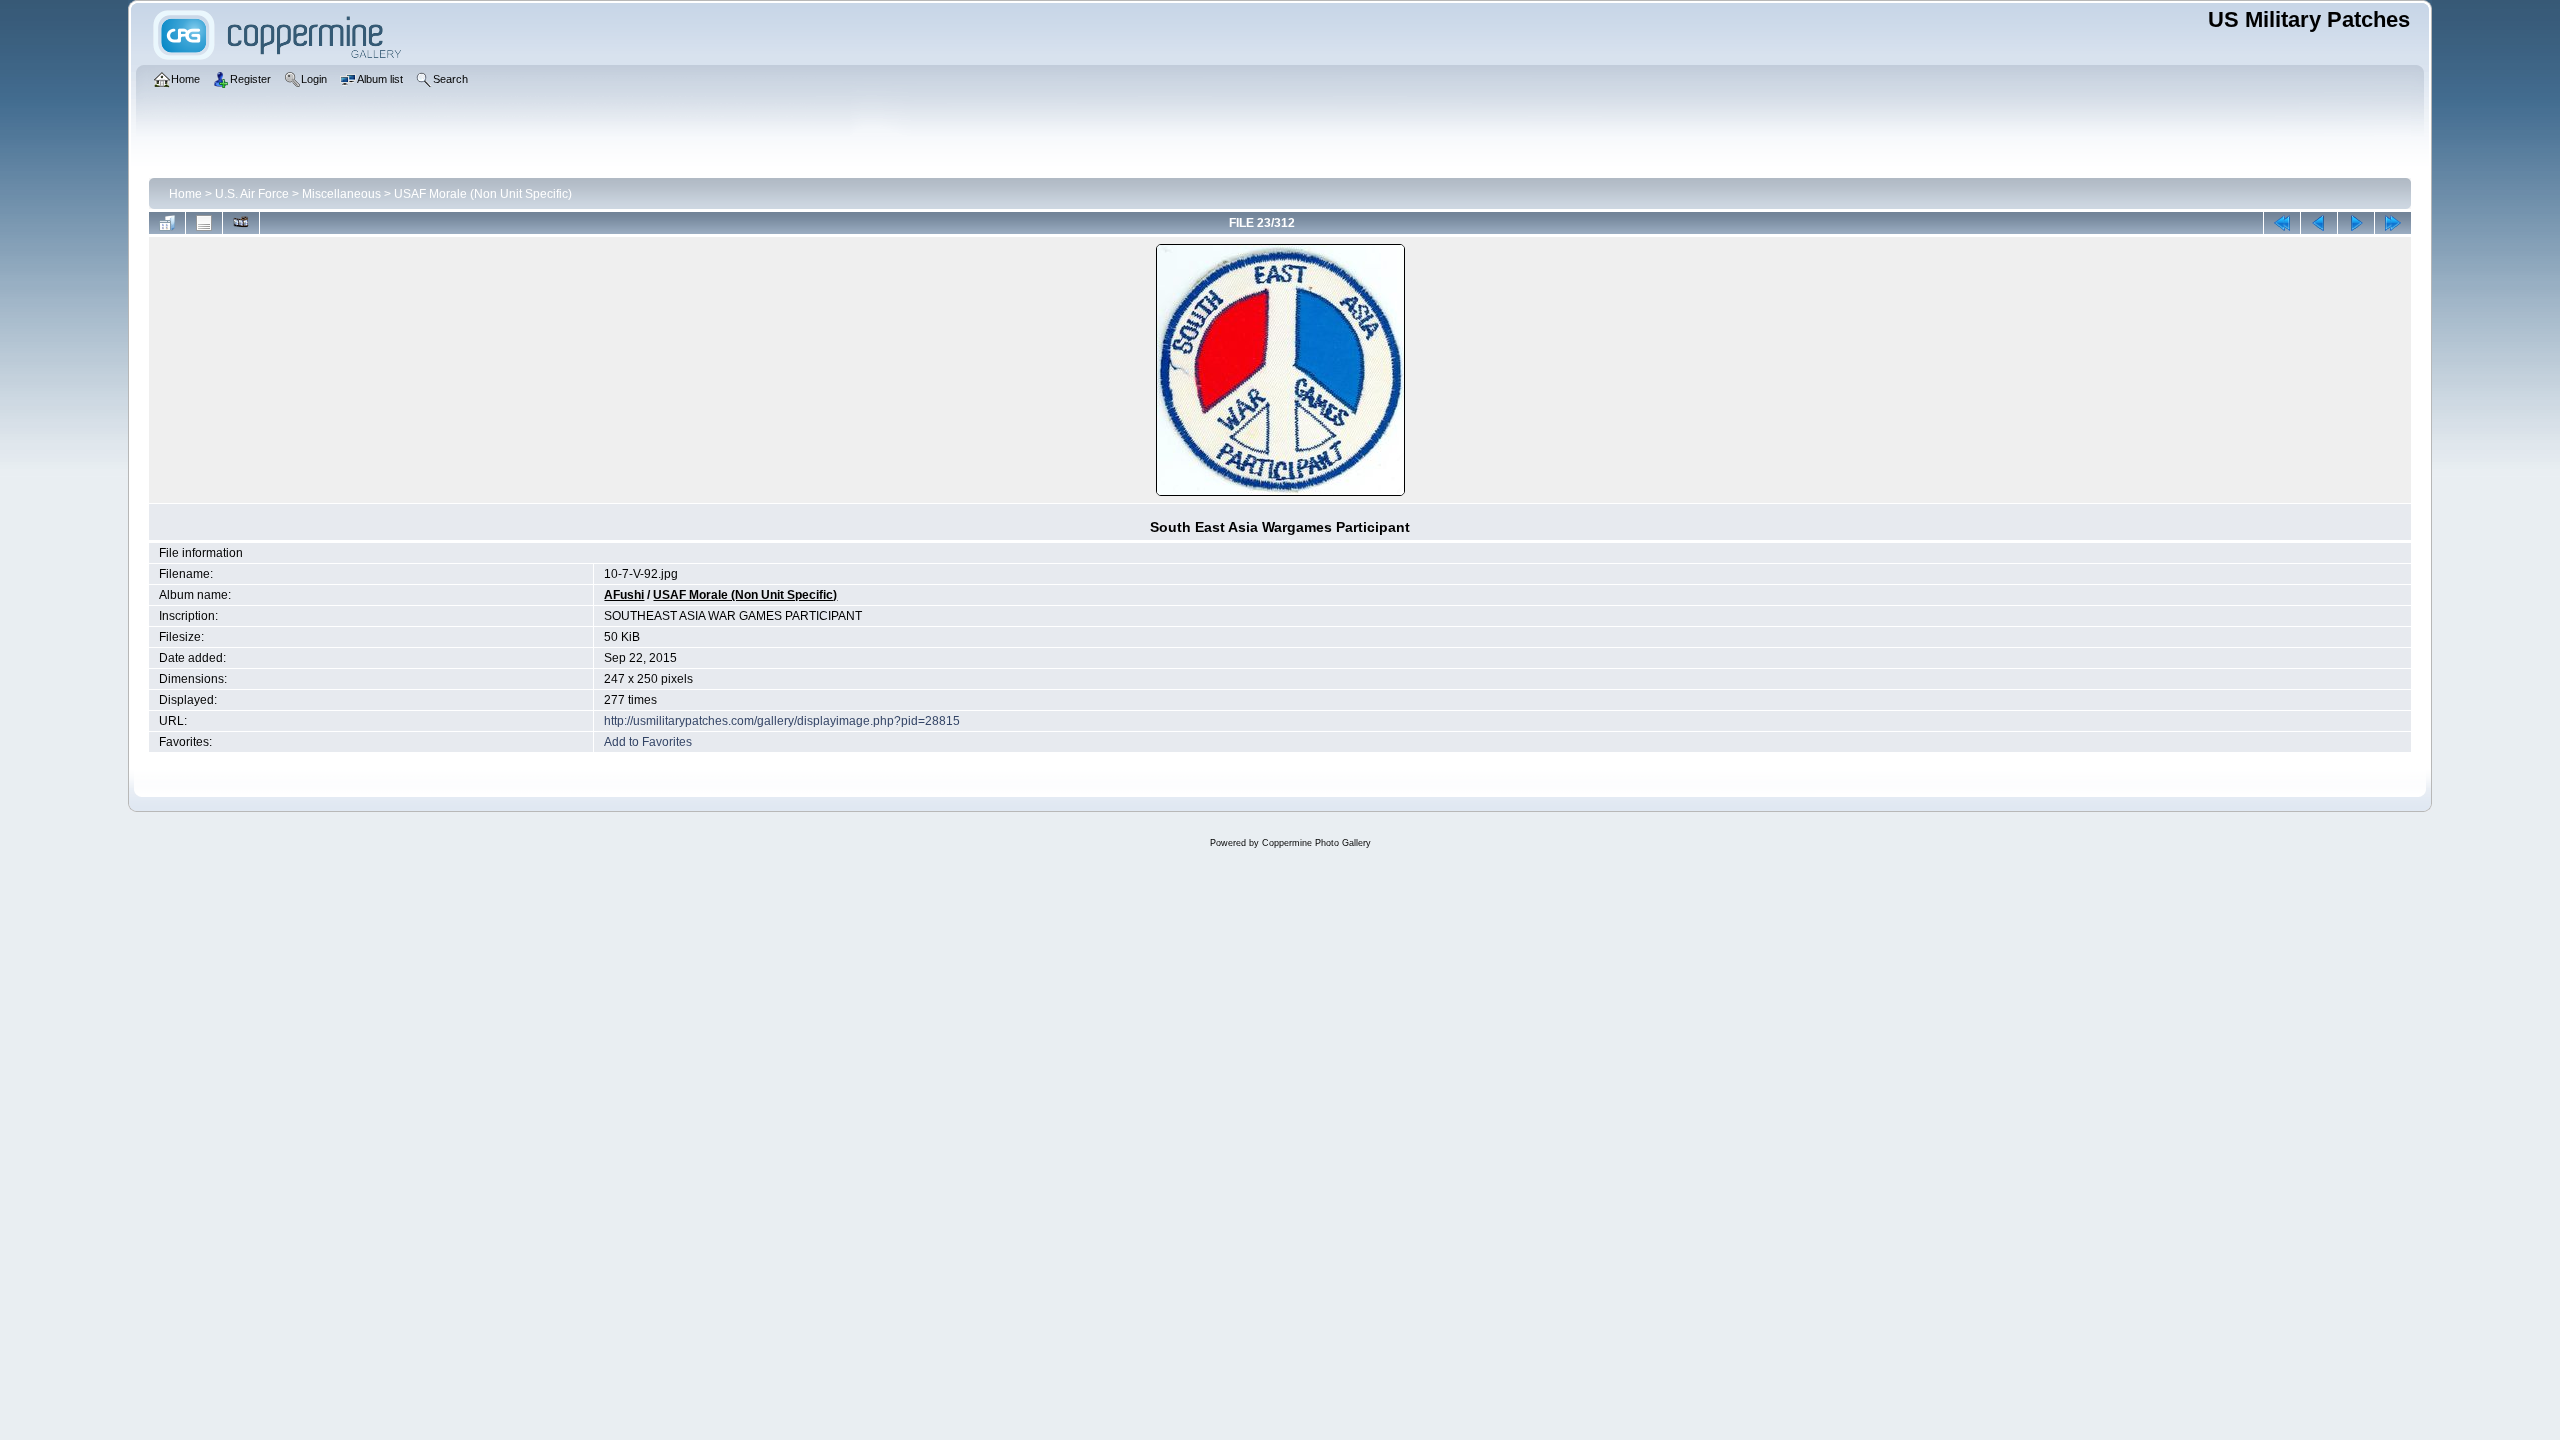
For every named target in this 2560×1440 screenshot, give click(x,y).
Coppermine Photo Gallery (1316, 843)
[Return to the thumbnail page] (167, 223)
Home (185, 194)
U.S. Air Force (252, 194)
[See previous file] (2319, 223)
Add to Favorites (648, 742)
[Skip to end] (2393, 223)
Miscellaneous (341, 194)
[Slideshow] (241, 223)
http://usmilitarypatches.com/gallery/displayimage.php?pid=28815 (782, 721)
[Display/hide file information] (204, 223)
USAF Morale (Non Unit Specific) (483, 194)
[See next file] (2356, 223)
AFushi (624, 595)
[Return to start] (2282, 223)
